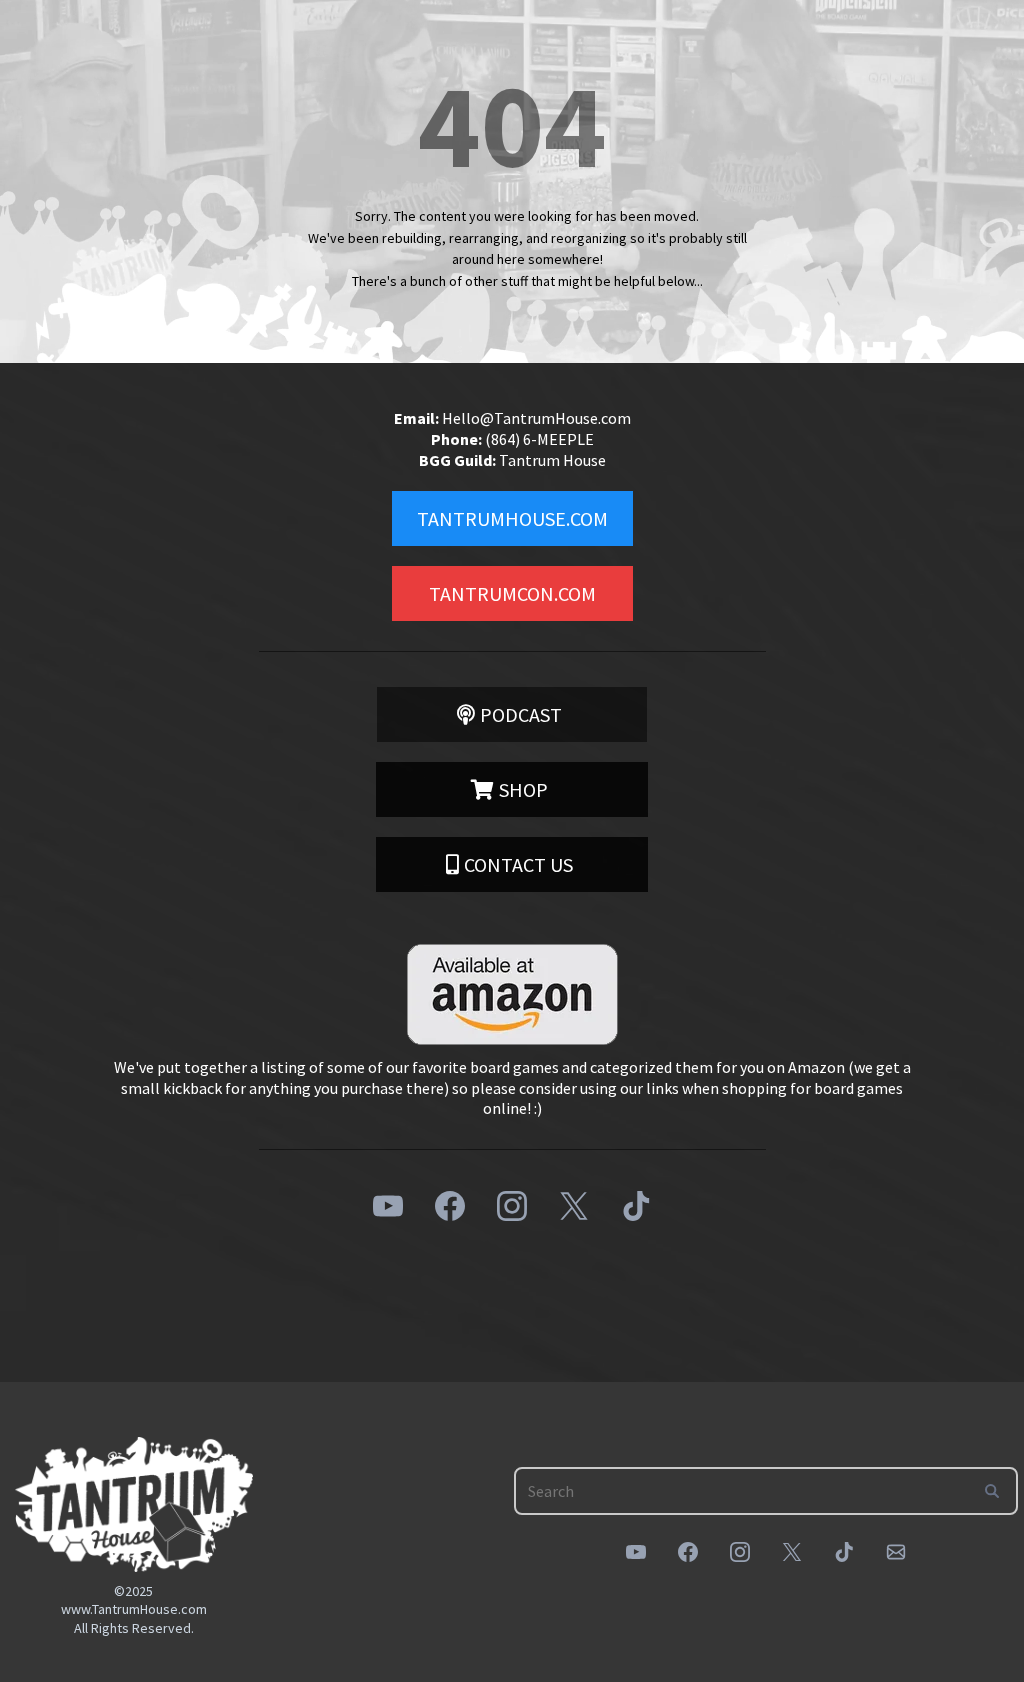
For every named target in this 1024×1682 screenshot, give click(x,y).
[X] (574, 1206)
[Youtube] (388, 1206)
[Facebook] (450, 1206)
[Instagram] (512, 1206)
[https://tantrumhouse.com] (134, 1504)
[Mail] (896, 1552)
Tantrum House (552, 460)
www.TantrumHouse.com (134, 1609)
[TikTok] (636, 1206)
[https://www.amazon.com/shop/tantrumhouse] (512, 994)
